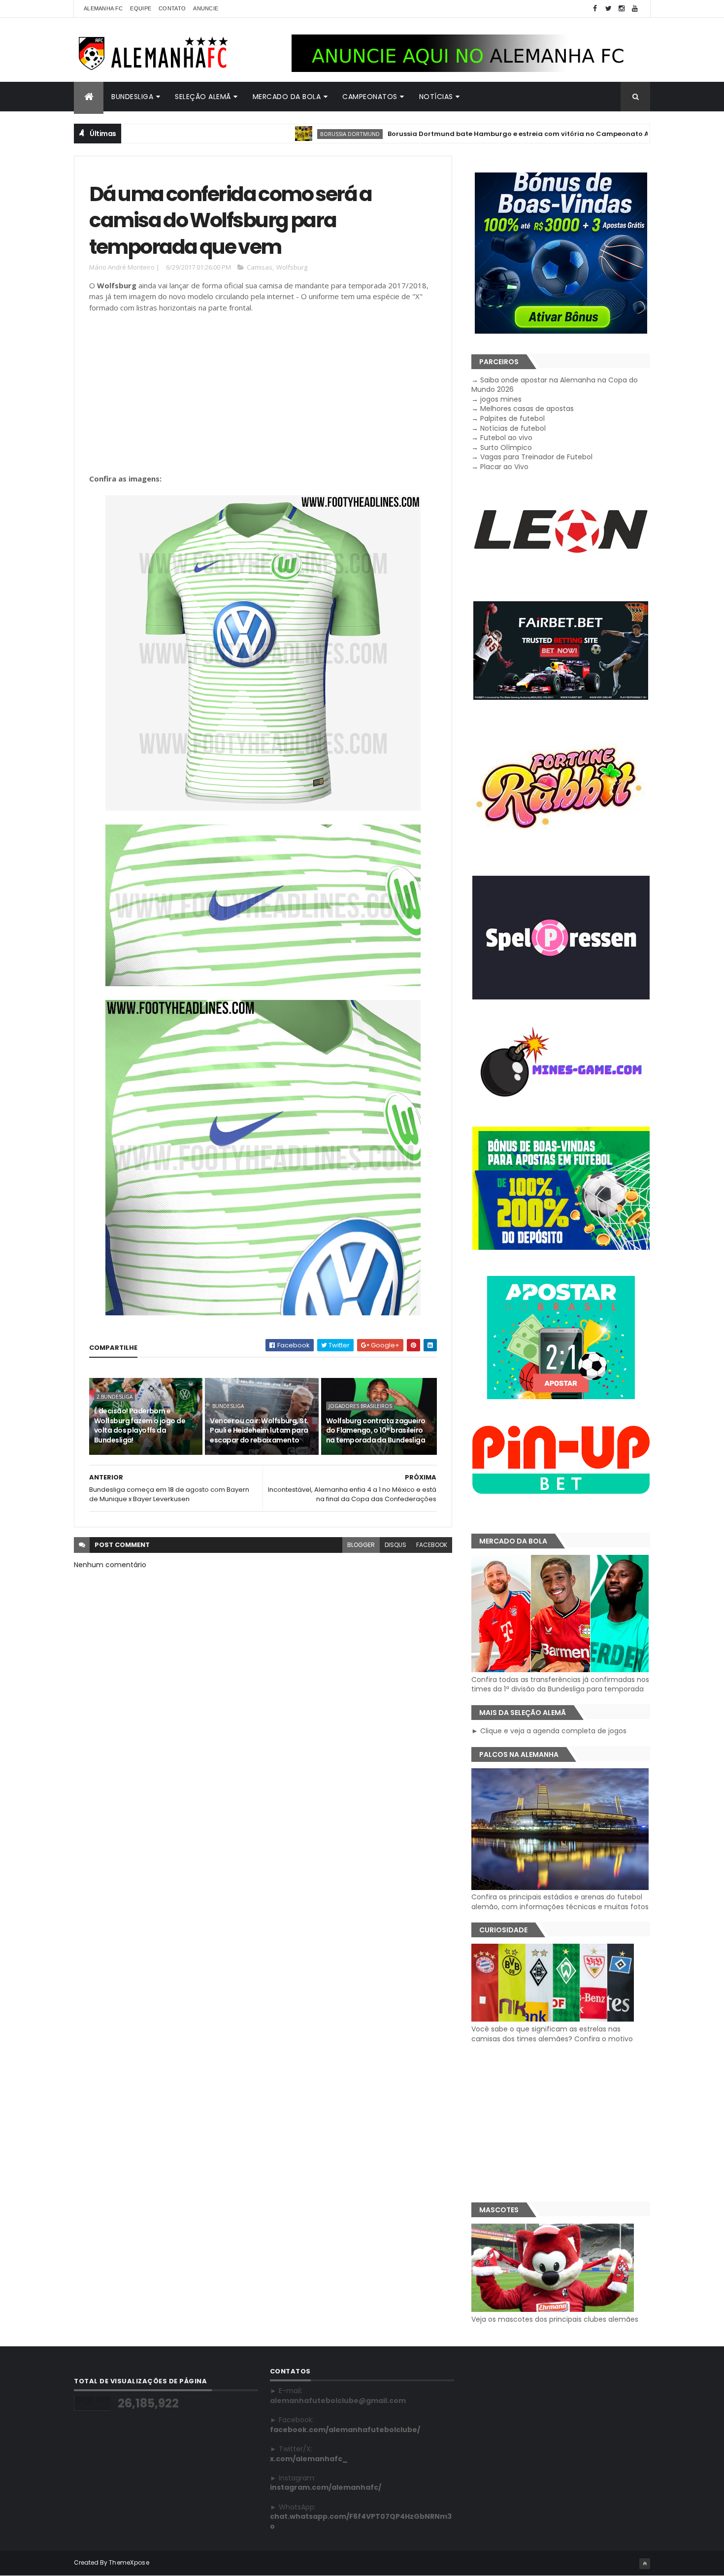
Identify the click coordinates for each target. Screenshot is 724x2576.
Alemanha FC (103, 8)
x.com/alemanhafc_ (309, 2459)
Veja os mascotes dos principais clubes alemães (555, 2319)
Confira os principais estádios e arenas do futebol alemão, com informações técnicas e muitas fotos (560, 1902)
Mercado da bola (287, 97)
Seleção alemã (203, 97)
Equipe (141, 8)
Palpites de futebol (512, 418)
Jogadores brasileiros (360, 1406)
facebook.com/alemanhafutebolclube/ (345, 2430)
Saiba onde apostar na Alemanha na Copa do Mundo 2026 (555, 385)
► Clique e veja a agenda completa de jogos (549, 1731)
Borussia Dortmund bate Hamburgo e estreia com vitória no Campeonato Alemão (466, 134)
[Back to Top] (645, 2564)
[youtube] (635, 9)
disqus (395, 1545)
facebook (432, 1545)
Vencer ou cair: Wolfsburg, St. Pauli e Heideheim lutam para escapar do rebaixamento (259, 1430)
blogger (361, 1545)
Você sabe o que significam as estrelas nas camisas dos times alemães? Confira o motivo (552, 2034)
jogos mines (501, 399)
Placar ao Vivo (504, 467)
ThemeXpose (129, 2562)
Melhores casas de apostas (527, 409)
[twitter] (608, 9)
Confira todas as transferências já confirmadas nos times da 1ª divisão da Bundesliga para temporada (560, 1684)
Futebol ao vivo (506, 438)
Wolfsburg (292, 267)
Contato (172, 8)
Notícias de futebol (513, 428)
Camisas (260, 267)
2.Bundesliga (115, 1397)
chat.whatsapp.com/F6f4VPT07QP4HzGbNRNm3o (361, 2521)
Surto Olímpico (506, 447)
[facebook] (595, 9)
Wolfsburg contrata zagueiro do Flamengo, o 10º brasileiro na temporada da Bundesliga (376, 1430)
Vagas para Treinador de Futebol (536, 457)
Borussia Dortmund (287, 134)
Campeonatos (370, 97)
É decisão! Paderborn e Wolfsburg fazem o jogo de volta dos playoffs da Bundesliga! (140, 1425)
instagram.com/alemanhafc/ (326, 2487)
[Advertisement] (263, 393)
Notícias (436, 97)
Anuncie (206, 8)
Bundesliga (132, 97)
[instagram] (622, 9)
